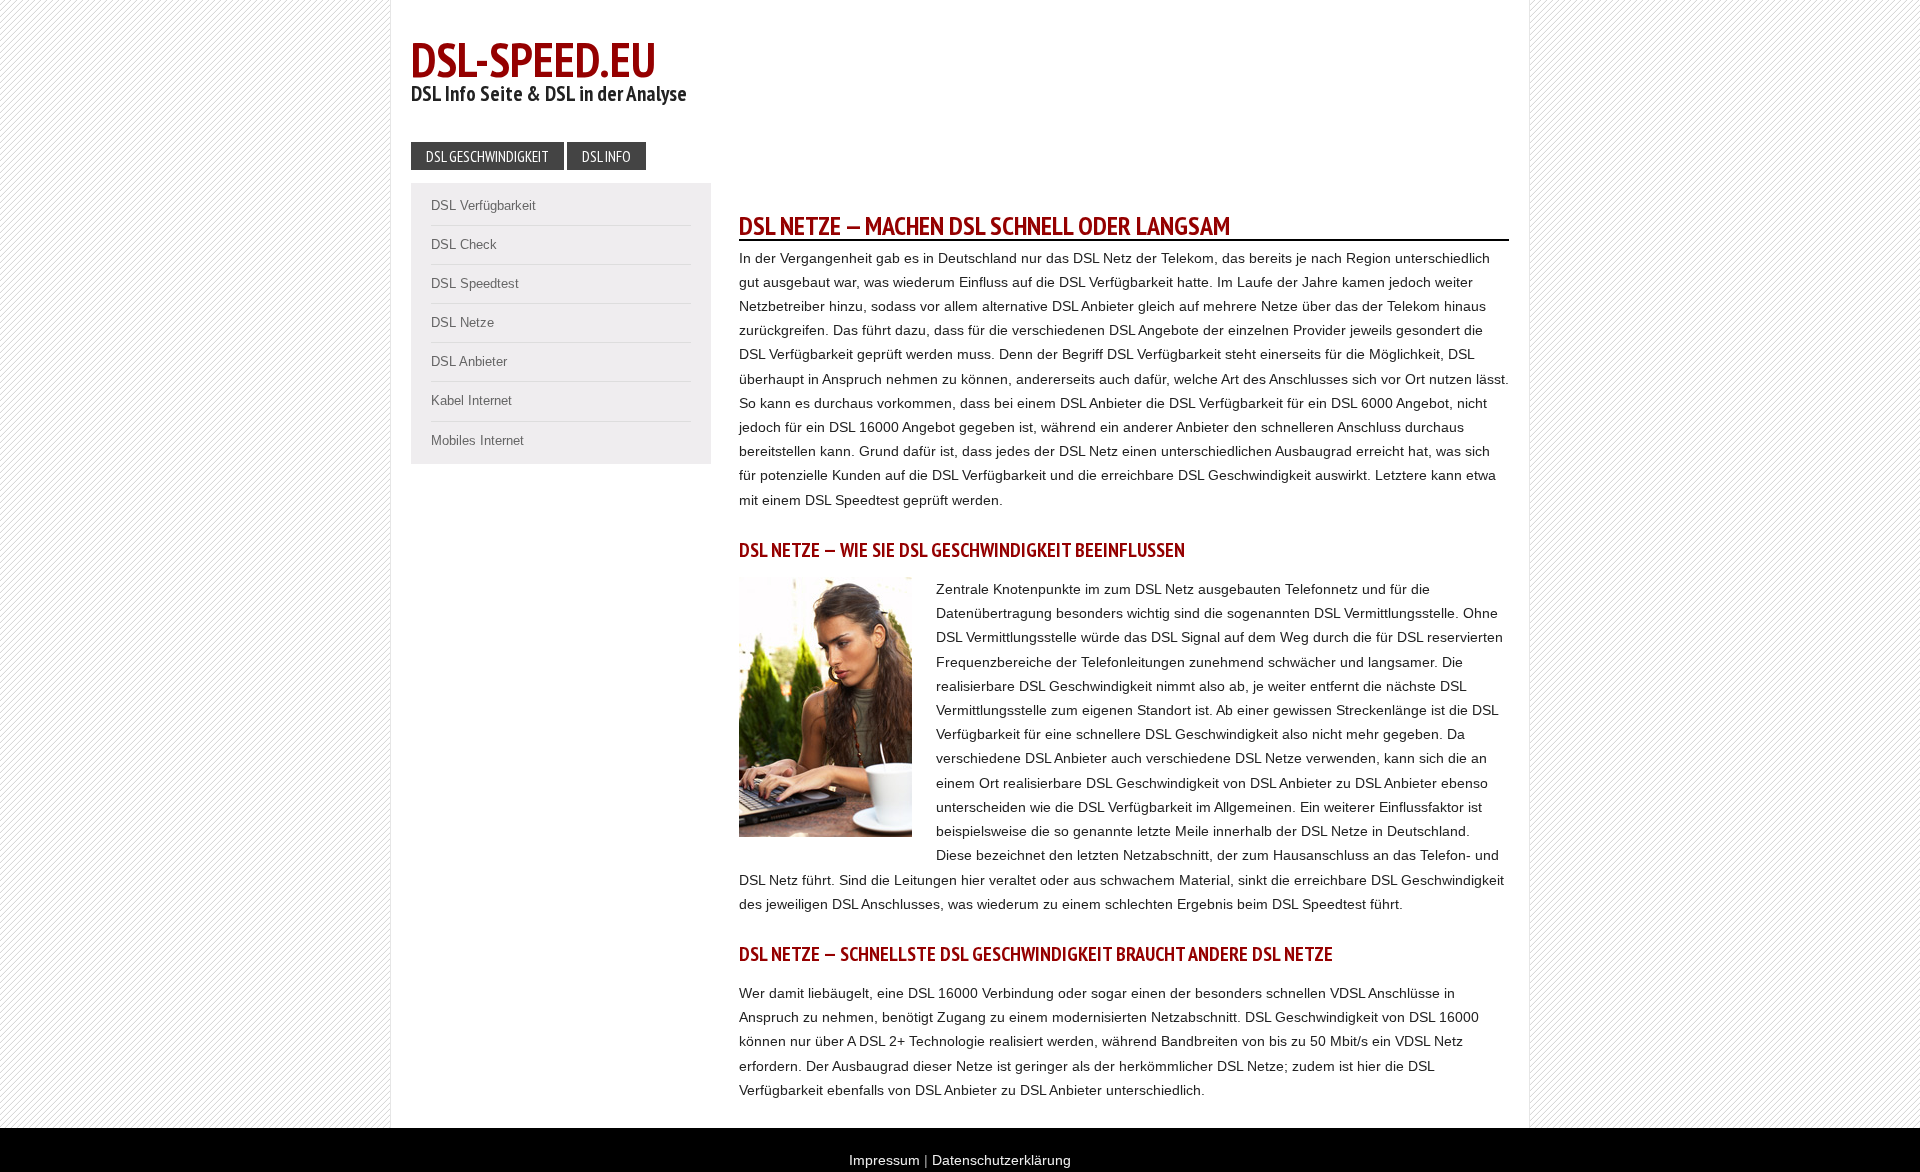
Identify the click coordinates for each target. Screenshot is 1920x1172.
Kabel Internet (471, 400)
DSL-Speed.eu (533, 59)
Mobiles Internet (477, 440)
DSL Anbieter (469, 361)
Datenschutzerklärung (1001, 1160)
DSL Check (464, 244)
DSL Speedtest (475, 283)
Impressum (884, 1160)
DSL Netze (462, 322)
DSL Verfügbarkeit (483, 205)
